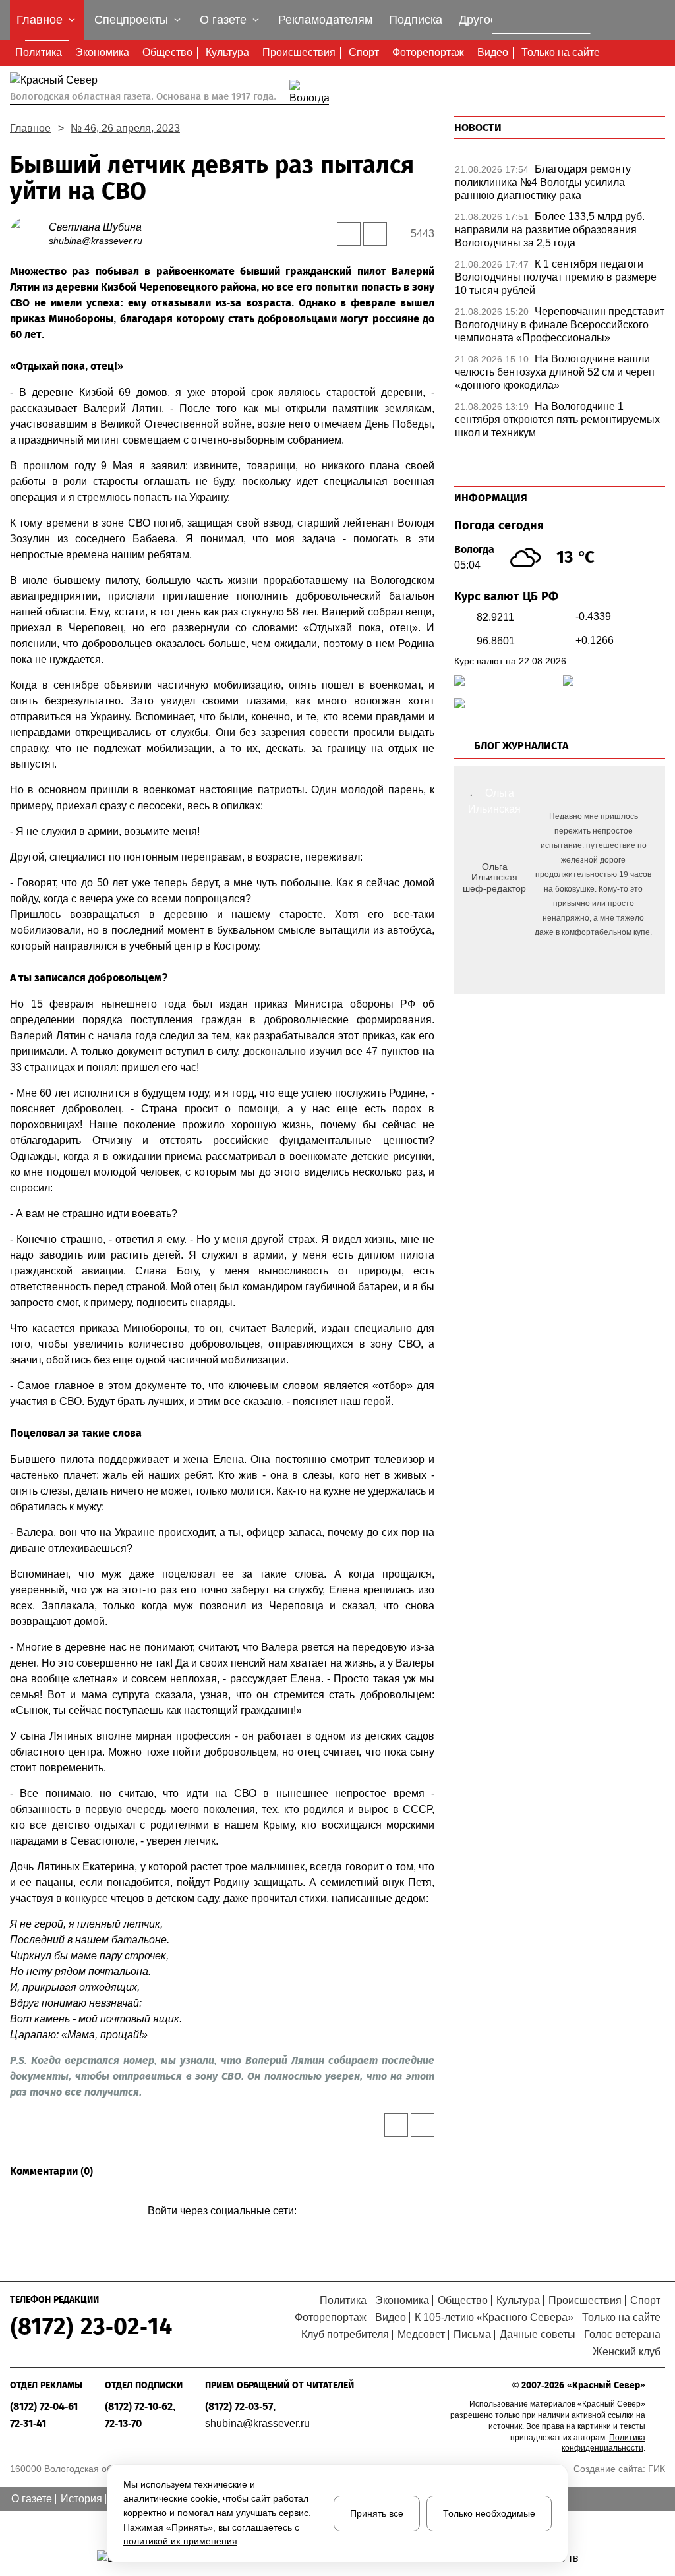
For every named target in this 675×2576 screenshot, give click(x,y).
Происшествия (299, 52)
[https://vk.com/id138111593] (493, 910)
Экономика (102, 52)
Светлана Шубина (95, 227)
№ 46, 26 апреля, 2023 (125, 128)
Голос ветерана (622, 2334)
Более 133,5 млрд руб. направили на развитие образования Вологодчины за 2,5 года (550, 230)
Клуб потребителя (345, 2334)
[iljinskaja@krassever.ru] (480, 910)
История (81, 2499)
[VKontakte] (220, 2230)
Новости (478, 128)
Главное (30, 128)
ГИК (657, 2469)
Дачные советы (538, 2334)
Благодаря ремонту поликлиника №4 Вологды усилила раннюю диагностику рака (543, 182)
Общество (167, 52)
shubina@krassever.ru (96, 241)
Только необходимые (489, 2513)
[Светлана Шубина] (29, 233)
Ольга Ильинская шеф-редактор (494, 878)
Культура (227, 52)
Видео (493, 52)
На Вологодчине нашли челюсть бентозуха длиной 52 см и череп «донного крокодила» (555, 372)
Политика (39, 52)
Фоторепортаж (428, 52)
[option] (560, 186)
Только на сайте (561, 52)
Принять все (377, 2513)
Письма (472, 2334)
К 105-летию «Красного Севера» (494, 2317)
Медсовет (421, 2334)
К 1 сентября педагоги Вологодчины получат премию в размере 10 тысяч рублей (556, 277)
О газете (32, 2499)
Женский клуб (627, 2352)
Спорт (364, 52)
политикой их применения (180, 2541)
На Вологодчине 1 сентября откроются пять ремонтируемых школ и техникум (557, 419)
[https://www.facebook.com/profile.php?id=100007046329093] (506, 910)
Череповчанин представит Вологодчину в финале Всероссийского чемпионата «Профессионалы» (560, 325)
